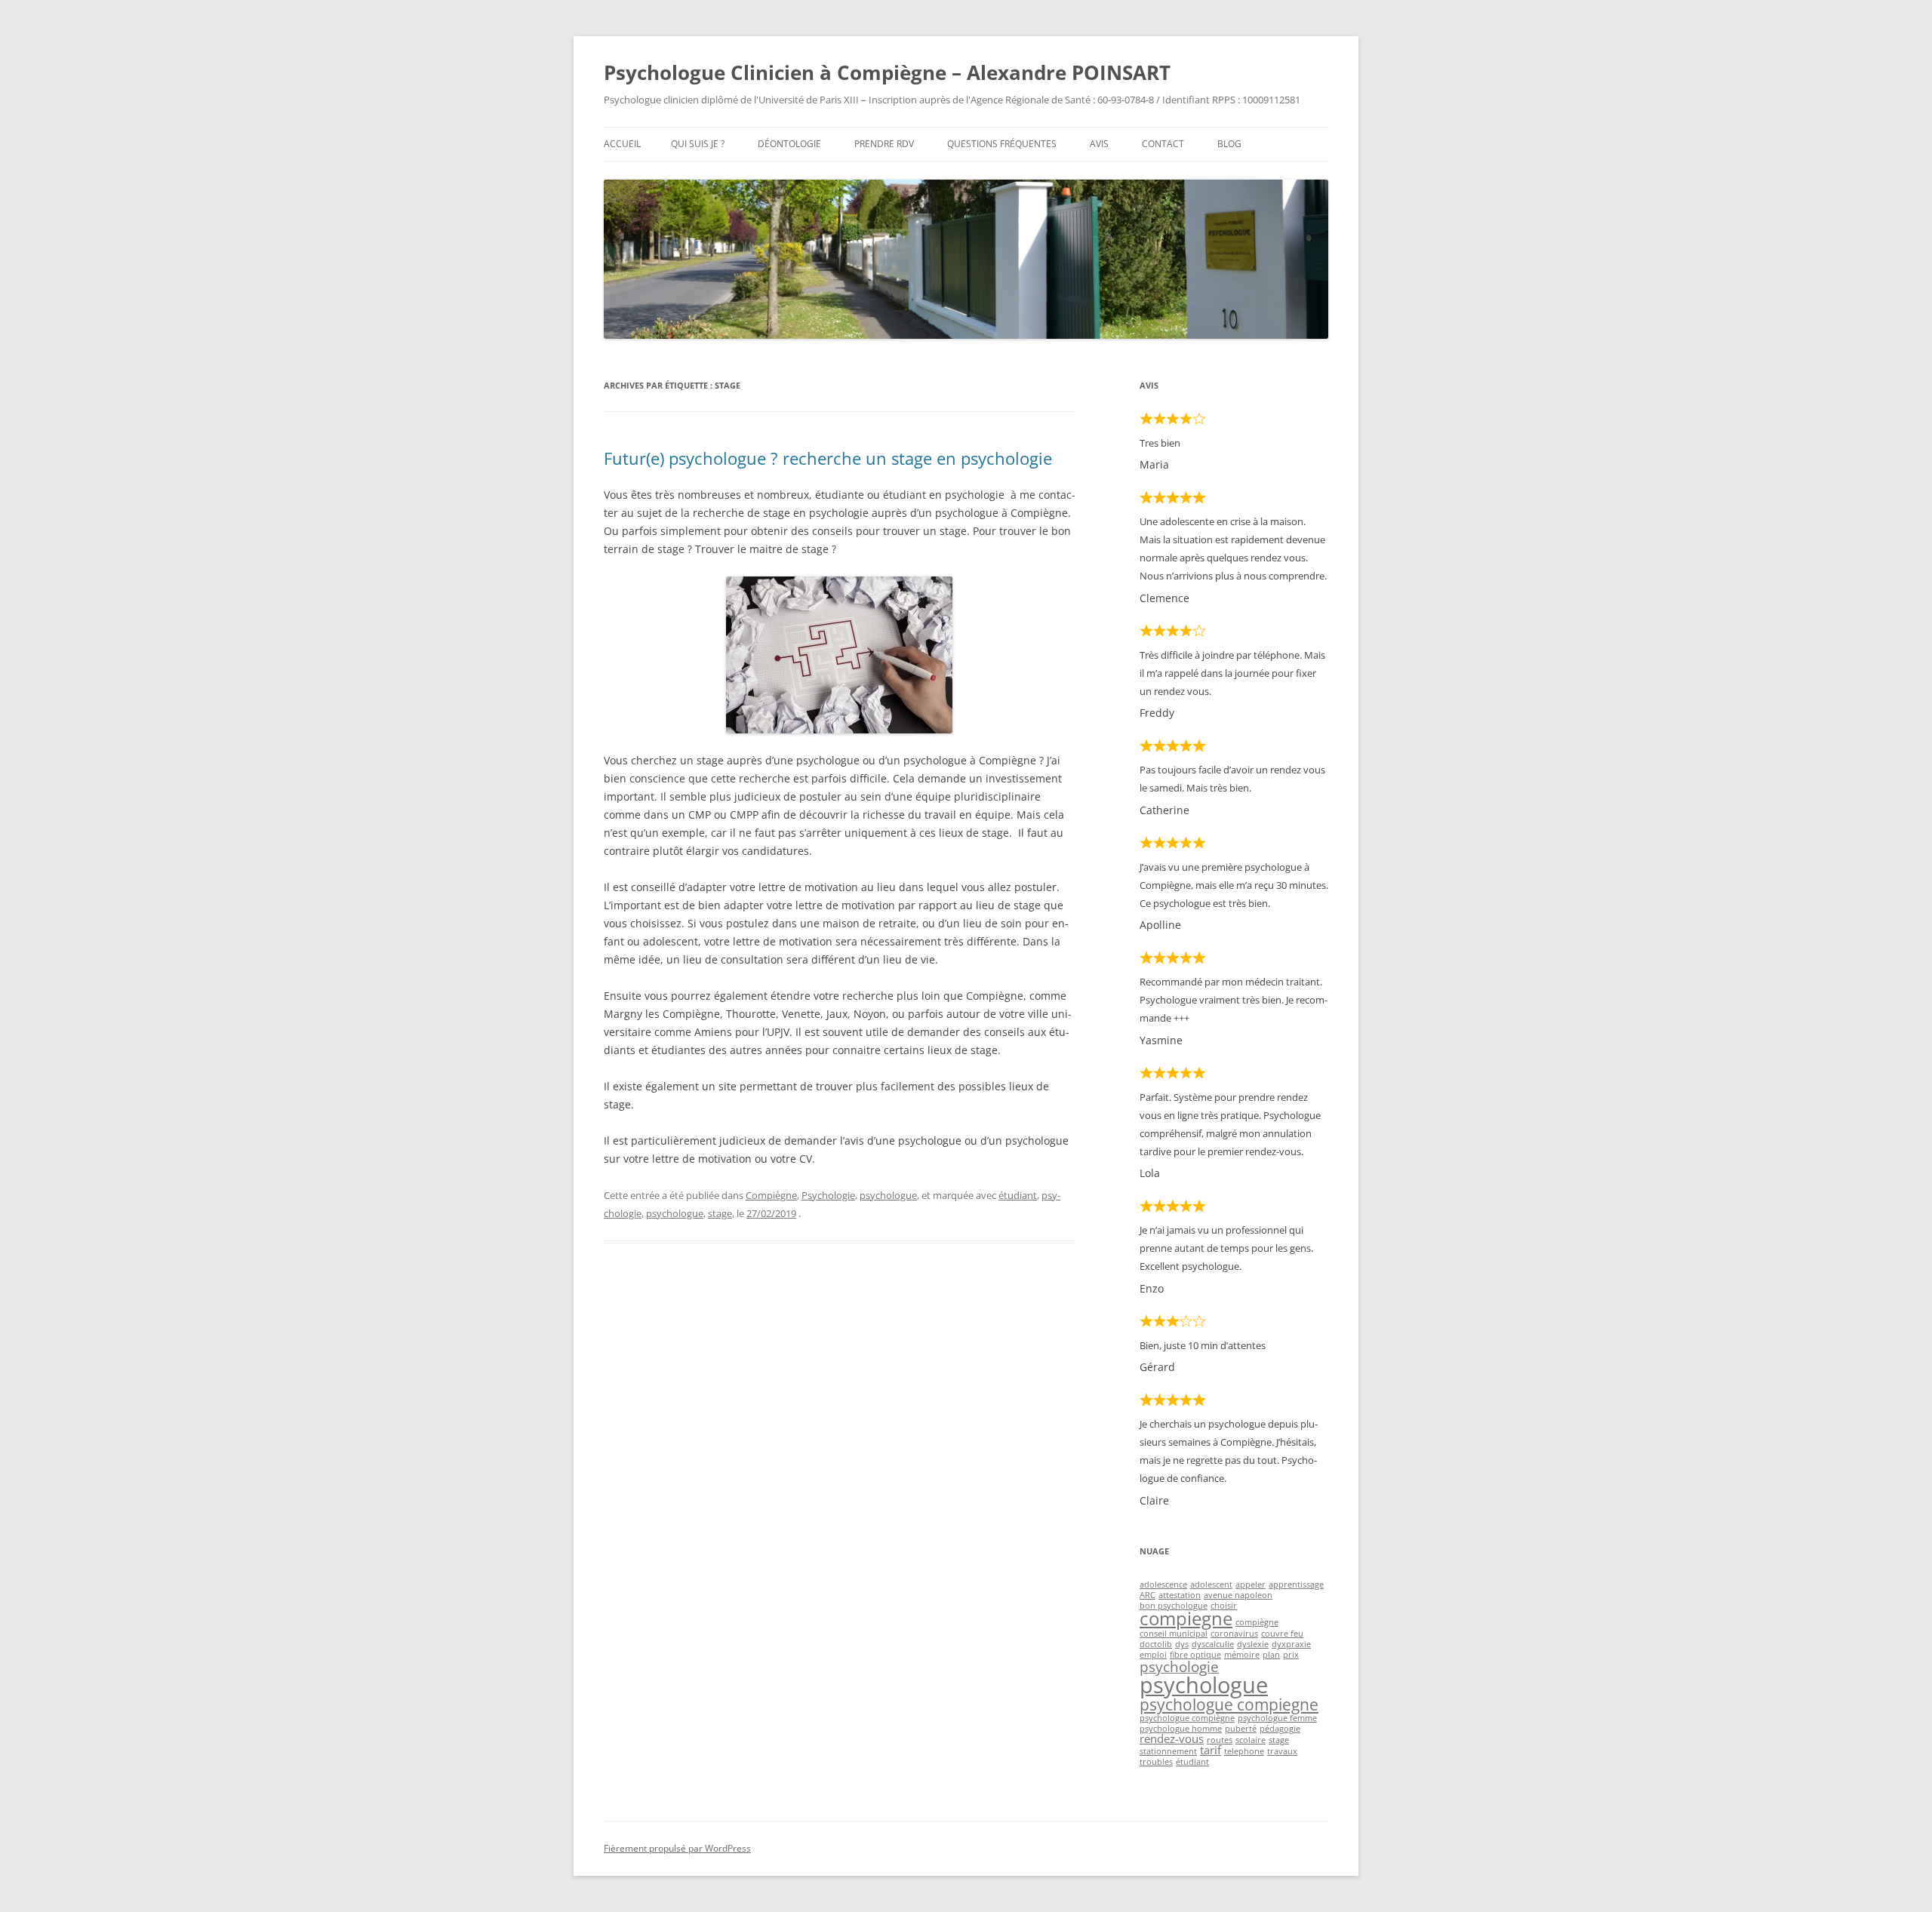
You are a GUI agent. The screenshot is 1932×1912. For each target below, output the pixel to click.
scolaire (1251, 1740)
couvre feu (1282, 1634)
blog (1229, 144)
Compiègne (771, 1195)
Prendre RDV (884, 144)
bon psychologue (1174, 1606)
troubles (1156, 1762)
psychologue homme (1181, 1729)
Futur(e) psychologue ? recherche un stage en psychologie (828, 458)
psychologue (888, 1195)
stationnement (1168, 1751)
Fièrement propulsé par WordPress (677, 1848)
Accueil (622, 144)
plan (1271, 1655)
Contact (1163, 144)
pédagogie (1280, 1729)
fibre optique (1195, 1655)
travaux (1282, 1751)
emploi (1153, 1655)
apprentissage (1296, 1585)
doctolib (1156, 1644)
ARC (1148, 1595)
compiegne (1186, 1618)
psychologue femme (1277, 1718)
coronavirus (1234, 1634)
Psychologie (828, 1195)
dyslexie (1253, 1644)
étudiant (1018, 1195)
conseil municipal (1174, 1634)
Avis (1099, 144)
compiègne (1257, 1622)
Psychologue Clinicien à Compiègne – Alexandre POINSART (887, 72)
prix (1291, 1655)
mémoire (1242, 1655)
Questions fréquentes (1002, 144)
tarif (1211, 1750)
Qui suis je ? (698, 144)
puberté (1241, 1729)
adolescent (1211, 1585)
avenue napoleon (1238, 1595)
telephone (1244, 1751)
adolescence (1163, 1585)
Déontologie (789, 144)
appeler (1251, 1585)
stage (720, 1213)
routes (1220, 1740)
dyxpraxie (1291, 1644)
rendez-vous (1172, 1738)
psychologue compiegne (1229, 1704)
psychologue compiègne (1187, 1718)
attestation (1180, 1595)
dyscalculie (1213, 1644)
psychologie (1179, 1666)
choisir (1224, 1606)
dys (1182, 1644)
